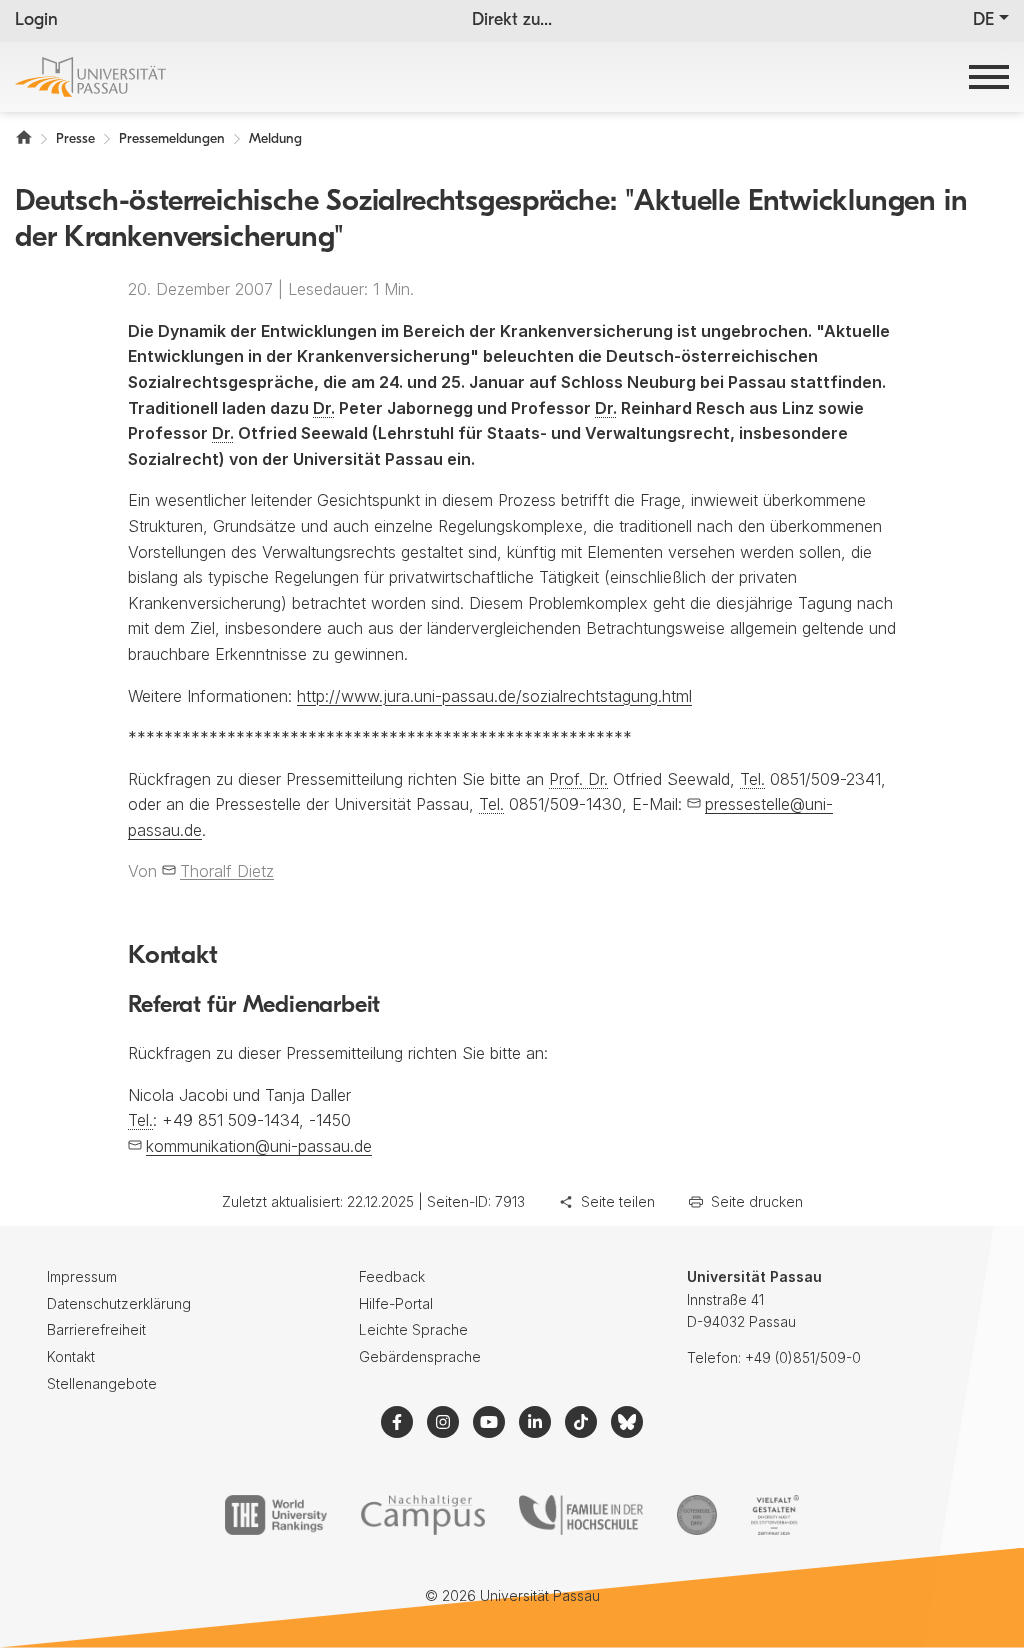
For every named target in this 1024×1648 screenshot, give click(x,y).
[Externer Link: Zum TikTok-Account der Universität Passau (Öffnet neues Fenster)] (581, 1422)
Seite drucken (757, 1201)
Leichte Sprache (413, 1329)
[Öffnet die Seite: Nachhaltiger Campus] (423, 1515)
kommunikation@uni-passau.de (259, 1146)
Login (36, 21)
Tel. (752, 779)
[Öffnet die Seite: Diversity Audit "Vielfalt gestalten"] (774, 1515)
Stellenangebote (102, 1383)
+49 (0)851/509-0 (803, 1357)
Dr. (324, 408)
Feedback (392, 1276)
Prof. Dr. (578, 779)
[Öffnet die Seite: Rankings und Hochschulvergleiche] (275, 1515)
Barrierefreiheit (96, 1329)
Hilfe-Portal (396, 1303)
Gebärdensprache (420, 1356)
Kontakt (71, 1356)
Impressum (82, 1276)
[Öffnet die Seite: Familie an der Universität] (581, 1515)
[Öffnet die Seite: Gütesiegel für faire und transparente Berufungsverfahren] (697, 1515)
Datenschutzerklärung (119, 1303)
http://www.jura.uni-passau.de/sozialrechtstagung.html (494, 696)
